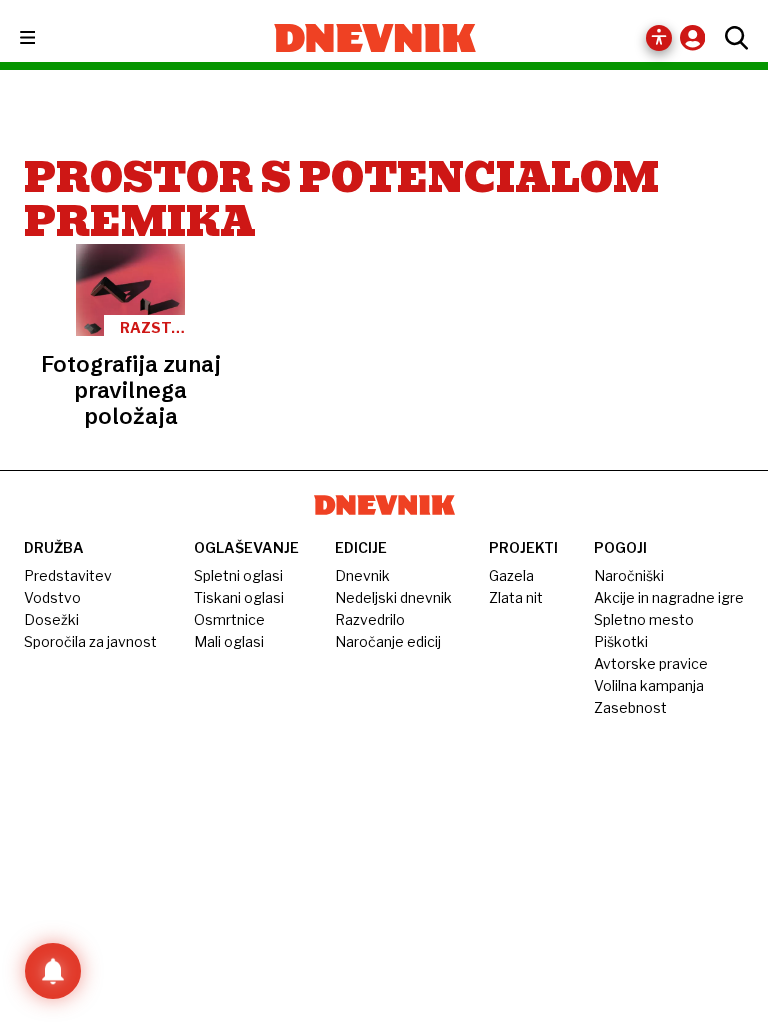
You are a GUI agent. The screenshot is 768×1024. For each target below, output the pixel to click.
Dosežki (51, 619)
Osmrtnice (229, 619)
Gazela (511, 575)
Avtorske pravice (651, 663)
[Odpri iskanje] (731, 38)
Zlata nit (516, 597)
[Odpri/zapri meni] (45, 38)
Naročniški (629, 575)
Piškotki (621, 641)
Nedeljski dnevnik (393, 597)
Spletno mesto (644, 619)
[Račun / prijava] (697, 37)
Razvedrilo (370, 619)
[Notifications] (53, 971)
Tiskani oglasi (239, 597)
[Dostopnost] (659, 38)
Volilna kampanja (649, 685)
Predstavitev (68, 575)
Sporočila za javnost (90, 641)
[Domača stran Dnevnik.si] (375, 38)
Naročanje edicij (388, 641)
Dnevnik (362, 575)
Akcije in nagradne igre (669, 597)
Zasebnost (630, 707)
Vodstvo (52, 597)
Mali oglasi (229, 641)
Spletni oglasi (238, 575)
